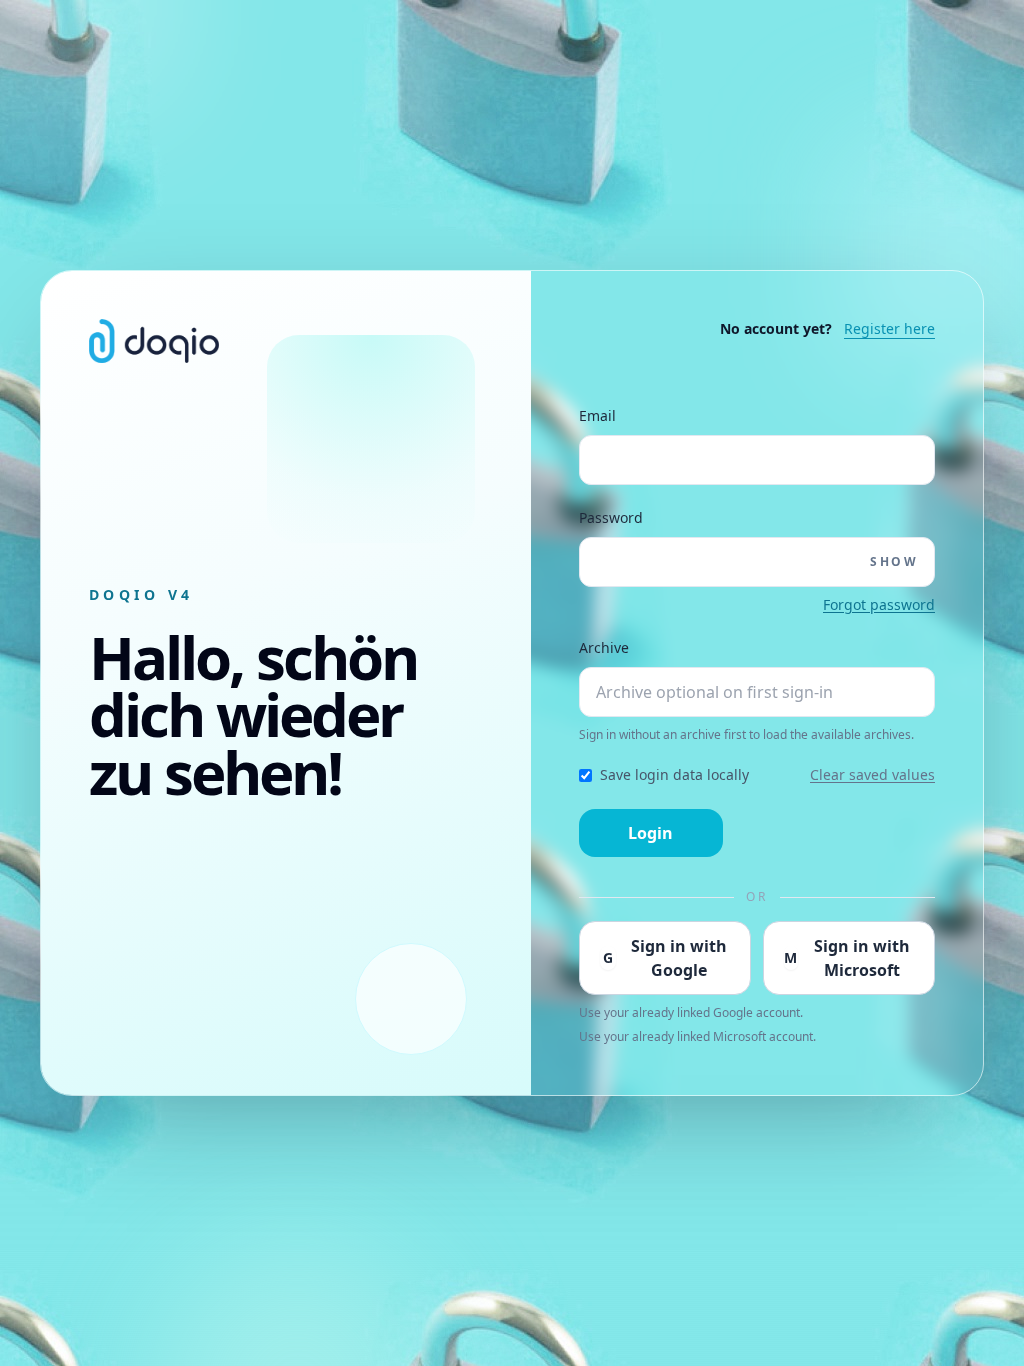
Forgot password (879, 604)
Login (650, 833)
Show (894, 562)
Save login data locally (674, 774)
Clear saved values (872, 774)
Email (597, 415)
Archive (604, 647)
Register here (889, 328)
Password (611, 517)
